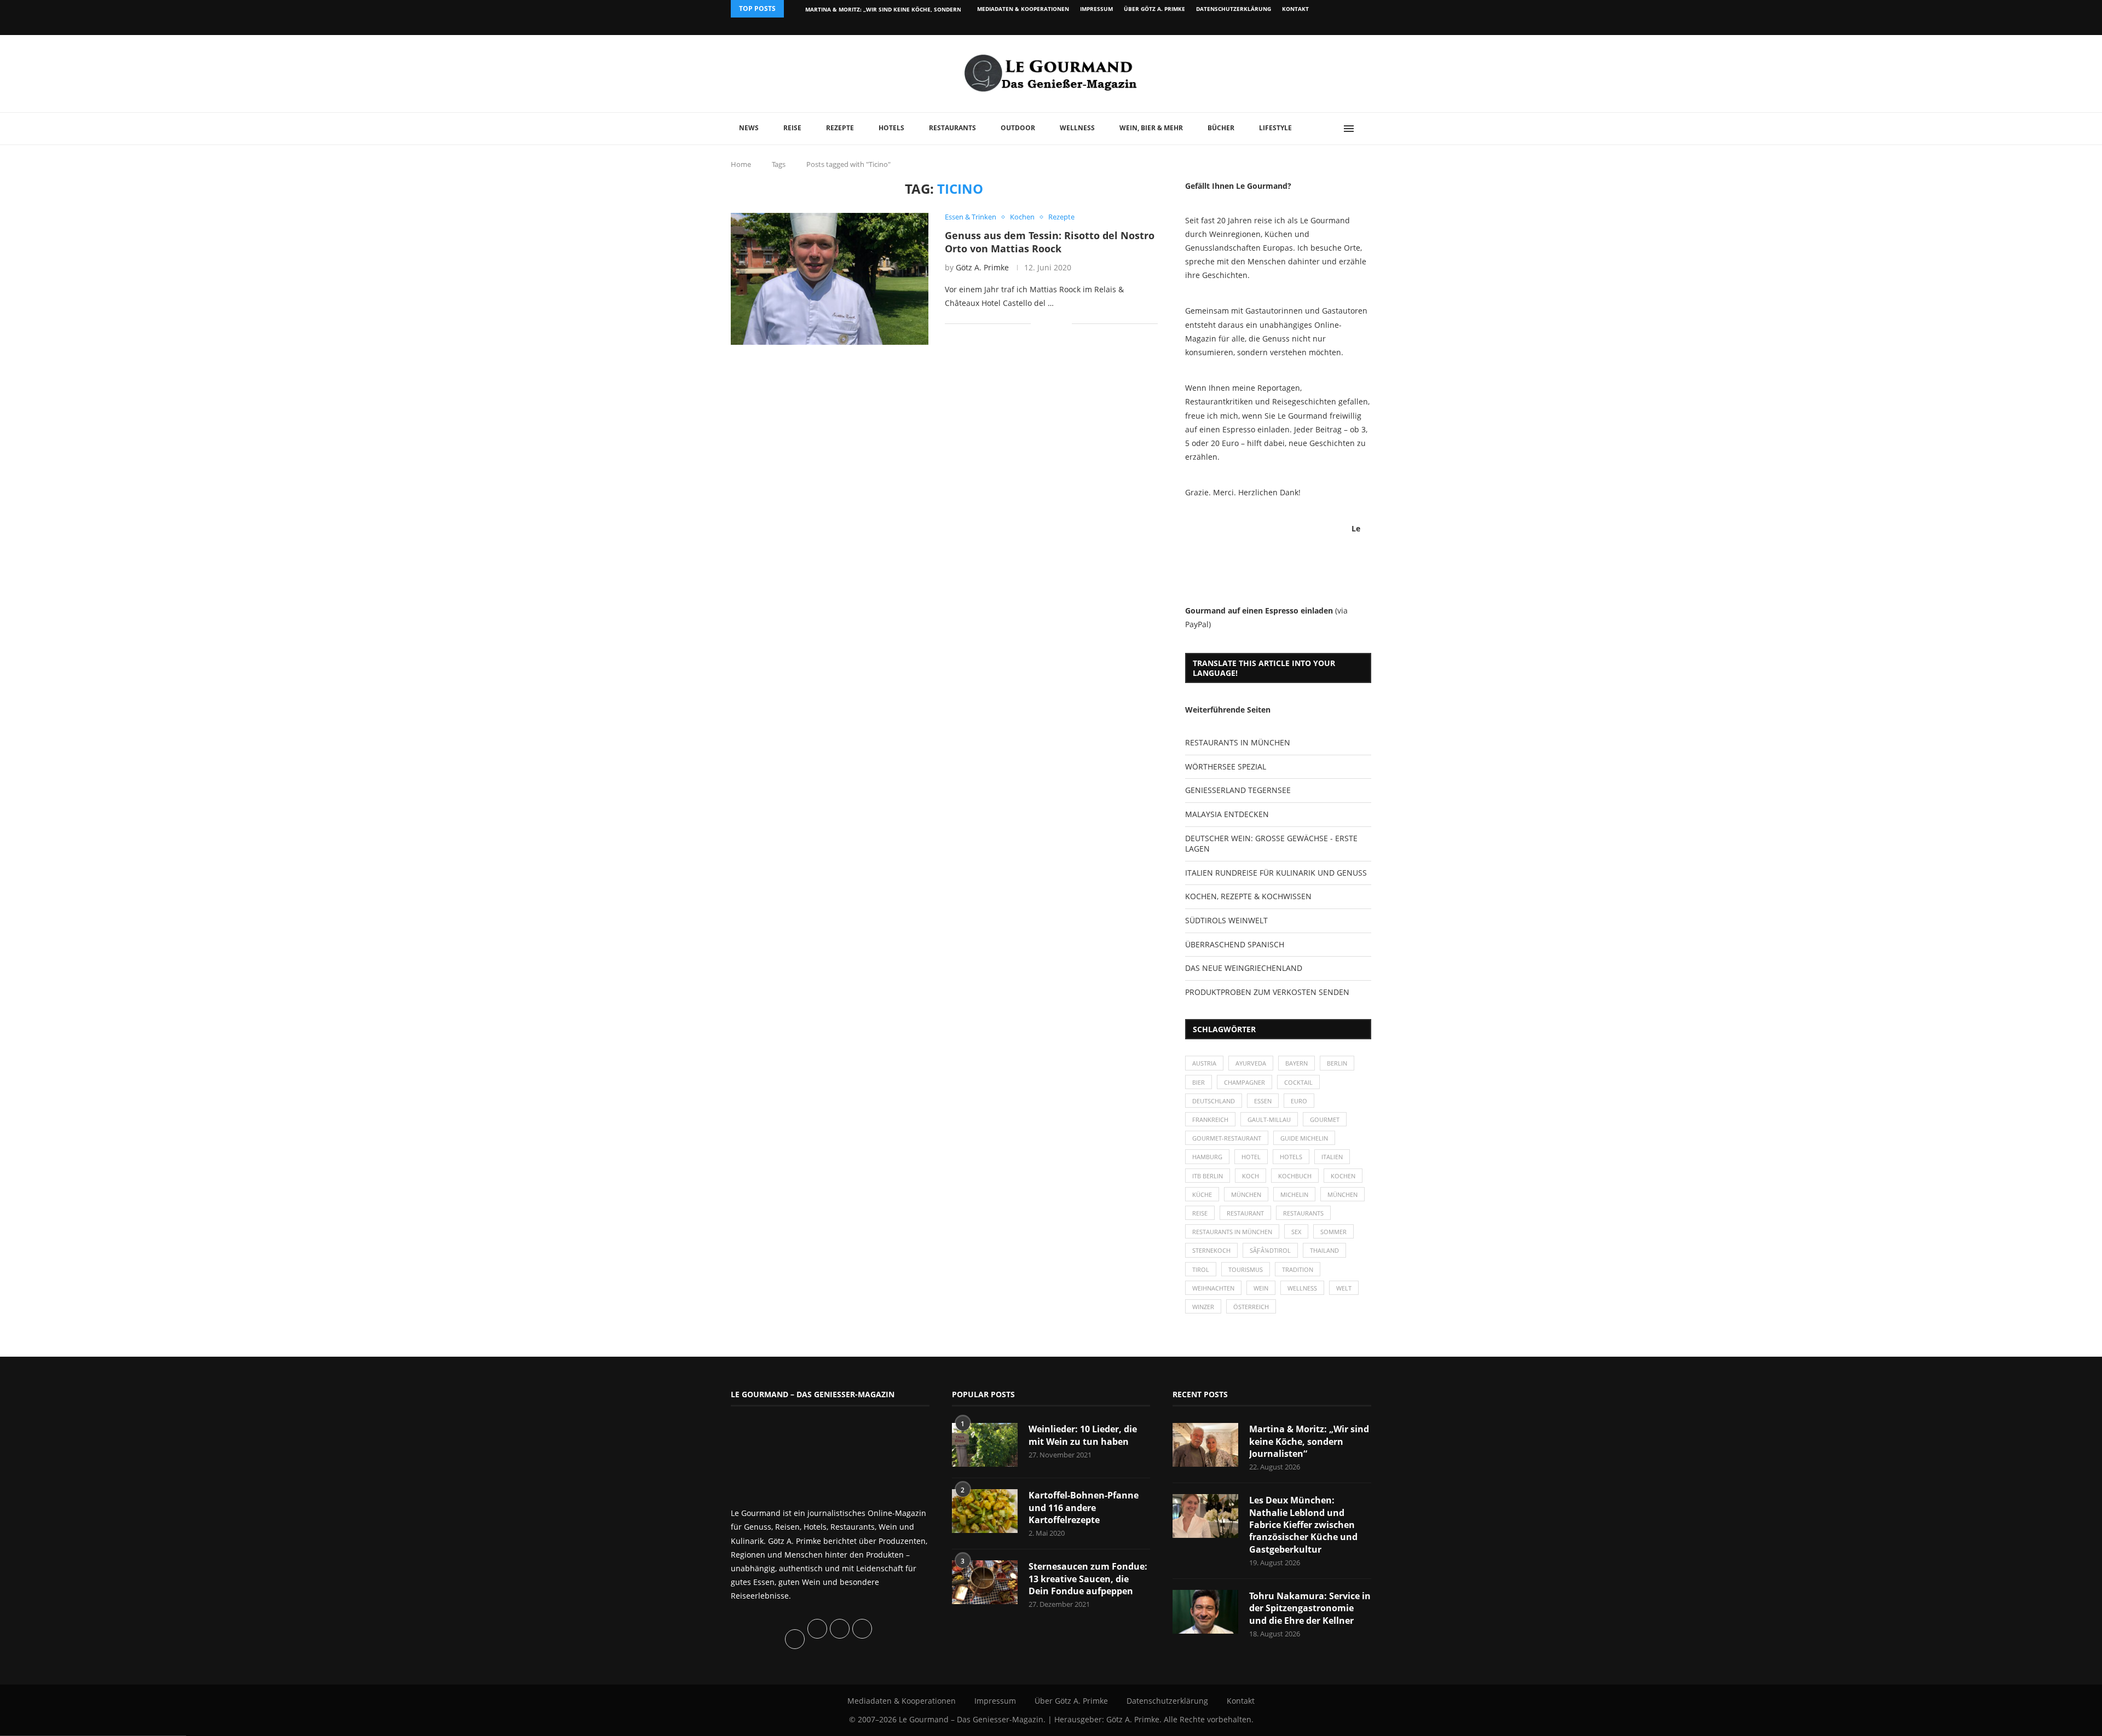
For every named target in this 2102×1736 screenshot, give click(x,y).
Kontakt (1295, 9)
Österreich (1251, 1307)
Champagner (1245, 1082)
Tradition (1298, 1269)
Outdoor (1018, 128)
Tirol (1201, 1269)
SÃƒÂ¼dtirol (1270, 1250)
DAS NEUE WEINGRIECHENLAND (1244, 968)
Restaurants (952, 128)
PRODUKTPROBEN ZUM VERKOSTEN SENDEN (1267, 992)
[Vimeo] (1312, 26)
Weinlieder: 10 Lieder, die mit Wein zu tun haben (1083, 1435)
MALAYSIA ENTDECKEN (1227, 814)
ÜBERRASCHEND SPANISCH (1235, 944)
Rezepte (840, 128)
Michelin (1294, 1194)
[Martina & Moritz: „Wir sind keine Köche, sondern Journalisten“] (1205, 1445)
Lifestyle (1275, 128)
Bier (1199, 1082)
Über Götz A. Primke (1154, 9)
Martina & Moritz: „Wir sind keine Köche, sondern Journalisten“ (1309, 1441)
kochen (1343, 1176)
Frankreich (1210, 1119)
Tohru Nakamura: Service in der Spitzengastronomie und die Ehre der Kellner (1310, 1608)
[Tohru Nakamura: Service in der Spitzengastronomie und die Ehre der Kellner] (1205, 1612)
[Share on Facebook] (1047, 324)
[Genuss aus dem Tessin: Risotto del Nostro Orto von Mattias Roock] (830, 279)
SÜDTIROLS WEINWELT (1226, 920)
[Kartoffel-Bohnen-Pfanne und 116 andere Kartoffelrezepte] (985, 1511)
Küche (1202, 1194)
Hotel (1251, 1157)
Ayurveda (1251, 1063)
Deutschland (1214, 1101)
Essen (1263, 1101)
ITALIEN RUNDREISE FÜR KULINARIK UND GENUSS (1276, 873)
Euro (1299, 1101)
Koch (1251, 1176)
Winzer (1203, 1307)
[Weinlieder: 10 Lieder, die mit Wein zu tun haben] (985, 1445)
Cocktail (1298, 1082)
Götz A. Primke (982, 267)
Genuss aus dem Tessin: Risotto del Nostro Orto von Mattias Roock (1050, 242)
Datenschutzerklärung (1234, 9)
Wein (1261, 1288)
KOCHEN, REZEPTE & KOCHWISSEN (1248, 896)
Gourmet (1325, 1119)
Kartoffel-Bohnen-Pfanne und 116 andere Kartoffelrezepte (1084, 1508)
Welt (1344, 1288)
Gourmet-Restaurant (1227, 1138)
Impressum (1096, 9)
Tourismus (1246, 1269)
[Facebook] (1300, 26)
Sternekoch (1211, 1250)
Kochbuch (1295, 1176)
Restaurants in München (1232, 1232)
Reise (792, 128)
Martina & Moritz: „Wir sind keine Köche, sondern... (886, 9)
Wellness (1077, 128)
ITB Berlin (1208, 1176)
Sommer (1333, 1232)
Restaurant (1245, 1213)
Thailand (1324, 1250)
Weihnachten (1213, 1288)
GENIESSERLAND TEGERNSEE (1238, 790)
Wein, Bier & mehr (1151, 128)
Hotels (891, 128)
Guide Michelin (1304, 1138)
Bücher (1221, 128)
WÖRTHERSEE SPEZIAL (1226, 766)
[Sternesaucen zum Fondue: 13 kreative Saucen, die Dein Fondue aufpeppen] (985, 1582)
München (1246, 1194)
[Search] (1366, 129)
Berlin (1337, 1063)
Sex (1296, 1232)
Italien (1332, 1157)
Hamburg (1207, 1157)
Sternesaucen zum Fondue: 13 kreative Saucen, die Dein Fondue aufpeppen (1088, 1579)
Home (741, 164)
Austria (1204, 1063)
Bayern (1297, 1063)
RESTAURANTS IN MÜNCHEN (1238, 742)
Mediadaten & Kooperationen (1023, 9)
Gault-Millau (1269, 1119)
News (749, 128)
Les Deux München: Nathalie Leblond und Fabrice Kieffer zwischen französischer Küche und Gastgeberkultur (1303, 1525)
